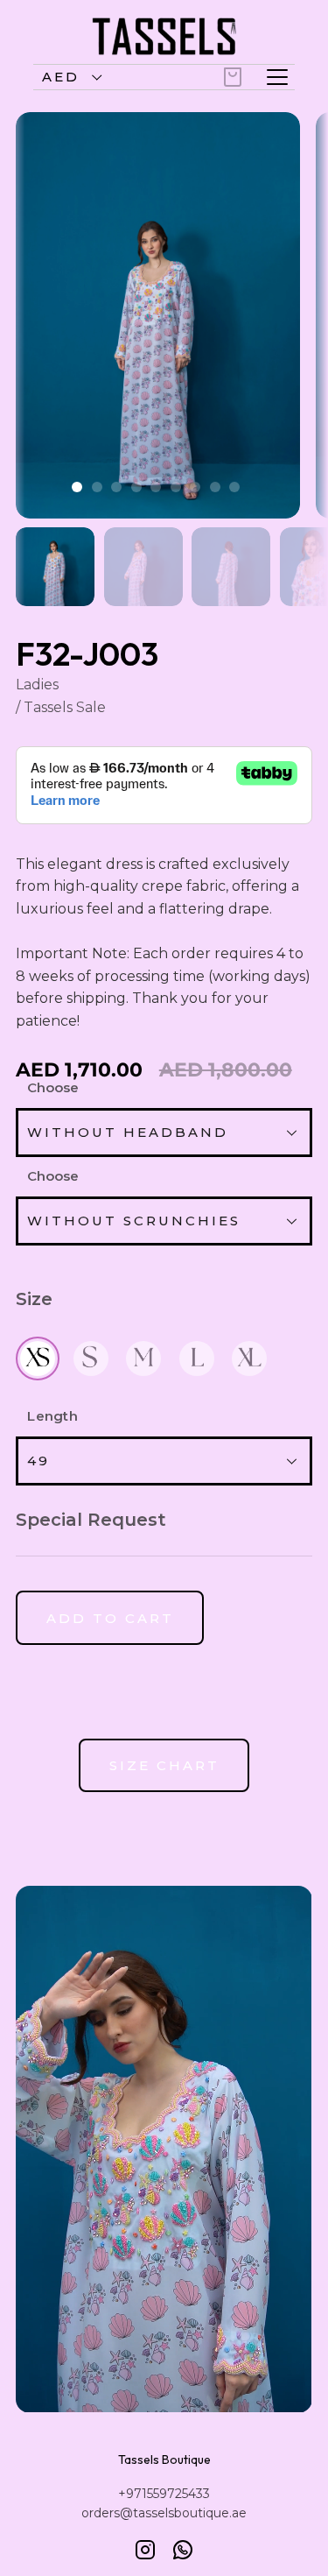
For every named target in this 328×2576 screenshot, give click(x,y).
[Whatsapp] (183, 2550)
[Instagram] (145, 2550)
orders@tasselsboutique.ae (164, 2513)
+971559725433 (164, 2494)
